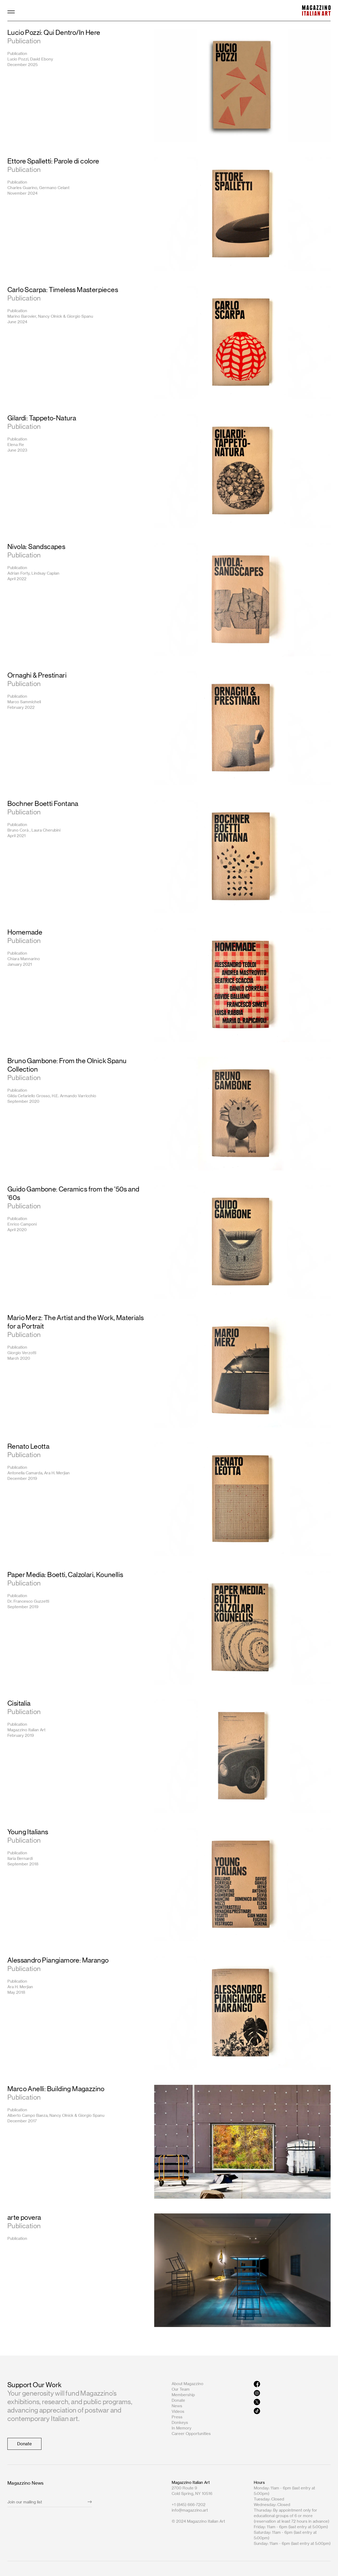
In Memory (182, 2428)
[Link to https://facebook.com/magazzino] (292, 2384)
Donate (178, 2400)
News (177, 2406)
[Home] (316, 10)
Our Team (181, 2389)
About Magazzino (187, 2384)
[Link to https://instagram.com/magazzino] (292, 2393)
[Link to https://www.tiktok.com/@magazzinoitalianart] (292, 2411)
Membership (183, 2395)
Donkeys (180, 2422)
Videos (178, 2411)
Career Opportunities (191, 2434)
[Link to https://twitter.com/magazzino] (292, 2402)
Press (177, 2417)
